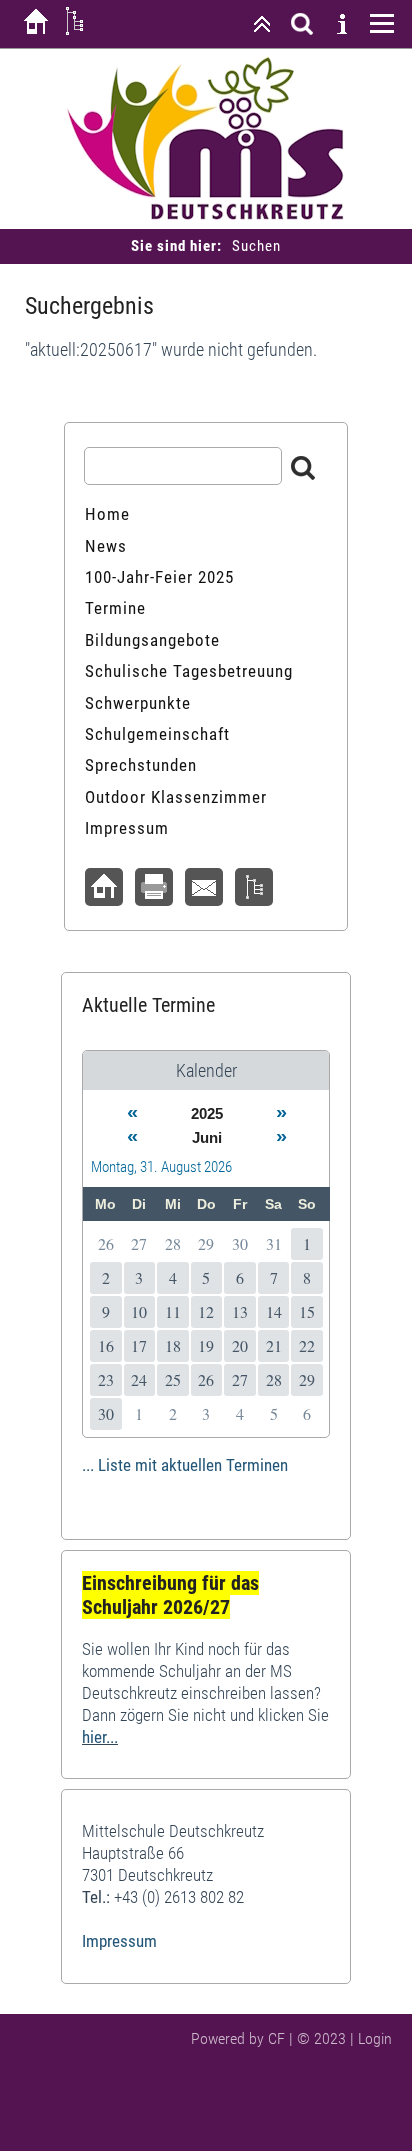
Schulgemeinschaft (157, 734)
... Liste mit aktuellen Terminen (185, 1465)
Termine (115, 608)
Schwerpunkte (138, 703)
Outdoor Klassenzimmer (176, 797)
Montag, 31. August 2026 (161, 1167)
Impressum (127, 828)
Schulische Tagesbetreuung (189, 671)
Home (107, 514)
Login (375, 2038)
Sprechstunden (141, 765)
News (106, 546)
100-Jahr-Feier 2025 (159, 577)
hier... (100, 1737)
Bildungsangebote (152, 640)
